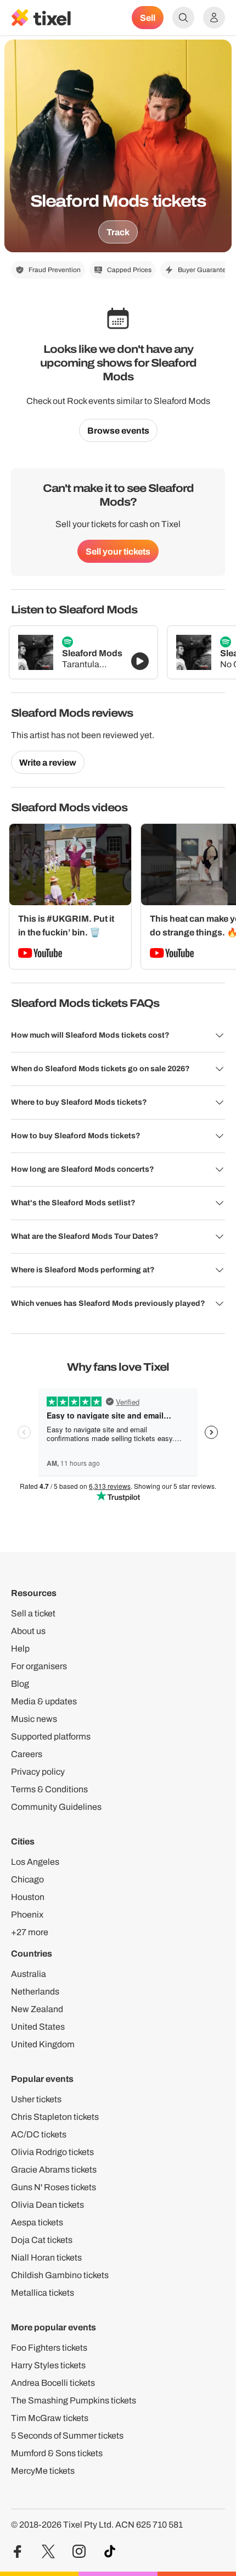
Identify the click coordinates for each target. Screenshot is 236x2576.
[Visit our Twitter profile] (48, 2552)
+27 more (30, 1932)
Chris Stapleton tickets (55, 2117)
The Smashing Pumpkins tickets (74, 2400)
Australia (29, 1974)
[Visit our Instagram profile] (79, 2552)
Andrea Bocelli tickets (53, 2383)
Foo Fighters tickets (49, 2348)
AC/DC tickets (39, 2134)
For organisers (39, 1666)
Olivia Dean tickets (47, 2205)
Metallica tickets (43, 2293)
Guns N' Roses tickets (54, 2187)
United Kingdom (43, 2044)
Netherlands (35, 1991)
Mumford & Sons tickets (57, 2453)
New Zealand (37, 2009)
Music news (34, 1719)
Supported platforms (51, 1736)
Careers (27, 1754)
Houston (28, 1897)
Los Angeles (35, 1862)
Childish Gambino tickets (60, 2275)
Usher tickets (36, 2099)
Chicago (27, 1879)
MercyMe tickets (43, 2471)
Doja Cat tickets (42, 2240)
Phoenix (27, 1915)
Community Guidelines (56, 1807)
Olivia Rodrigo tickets (52, 2152)
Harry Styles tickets (48, 2365)
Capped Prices (129, 270)
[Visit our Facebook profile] (18, 2552)
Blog (20, 1684)
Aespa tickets (37, 2222)
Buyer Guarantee (204, 270)
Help (20, 1649)
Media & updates (44, 1701)
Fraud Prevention (55, 270)
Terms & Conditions (49, 1789)
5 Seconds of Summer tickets (67, 2436)
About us (28, 1631)
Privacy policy (38, 1772)
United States (38, 2027)
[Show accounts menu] (214, 18)
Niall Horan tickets (46, 2258)
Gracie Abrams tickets (54, 2170)
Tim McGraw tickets (50, 2418)
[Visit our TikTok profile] (110, 2552)
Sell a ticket (33, 1613)
